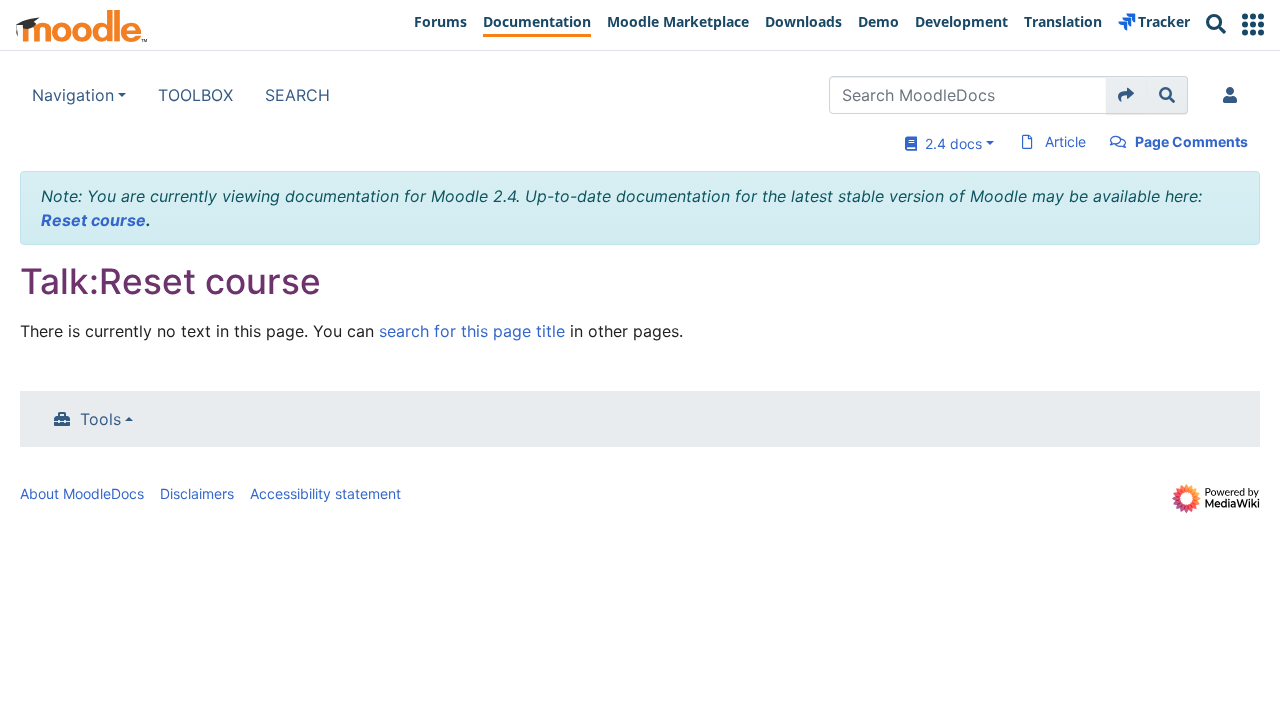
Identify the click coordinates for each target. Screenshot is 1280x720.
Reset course (93, 220)
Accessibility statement (325, 493)
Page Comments (1191, 141)
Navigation (73, 95)
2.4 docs (949, 143)
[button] (1253, 24)
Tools (100, 419)
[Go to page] (1126, 95)
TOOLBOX (195, 95)
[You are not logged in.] (1234, 95)
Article (1065, 141)
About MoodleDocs (82, 493)
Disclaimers (197, 493)
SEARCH (297, 95)
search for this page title (472, 331)
